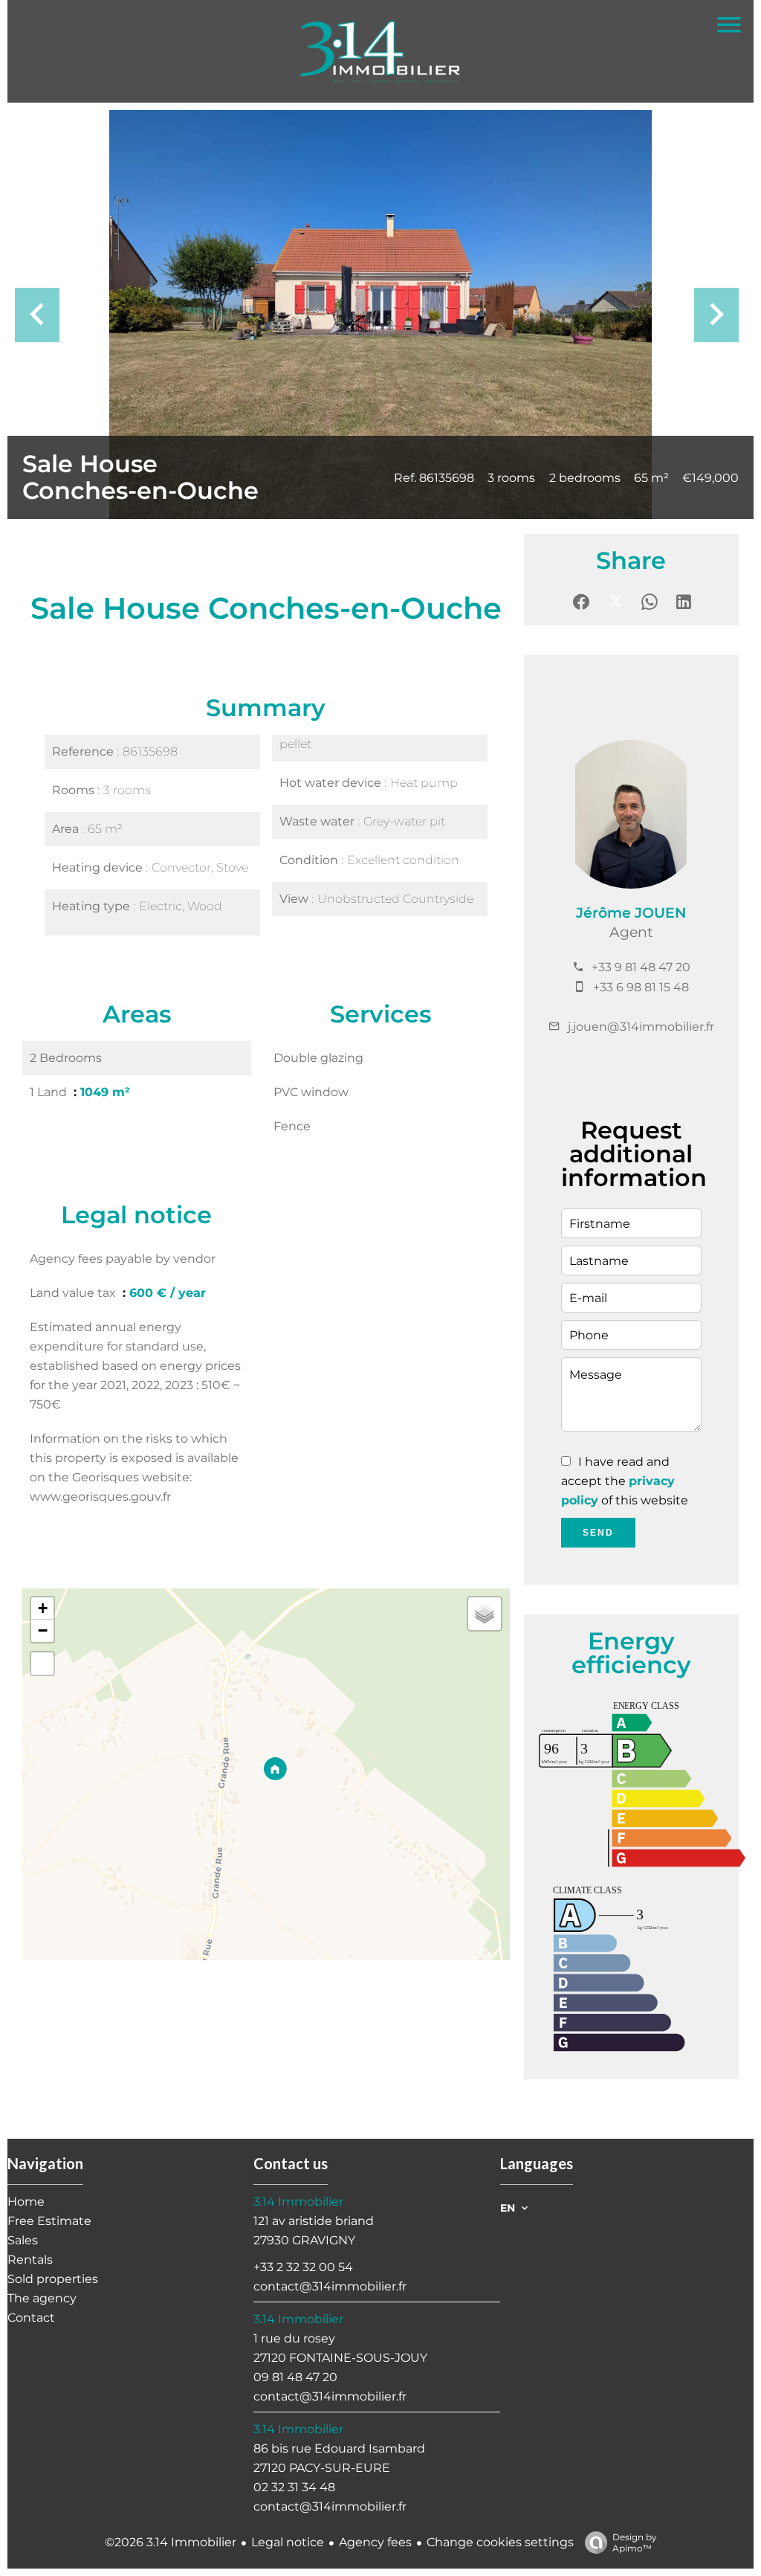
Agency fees (375, 2542)
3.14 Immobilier (298, 2202)
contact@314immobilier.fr (330, 2286)
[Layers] (485, 1614)
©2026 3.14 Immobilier (171, 2542)
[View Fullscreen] (42, 1664)
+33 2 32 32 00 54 (303, 2267)
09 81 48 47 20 (295, 2377)
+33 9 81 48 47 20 (641, 967)
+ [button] (43, 1608)
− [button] (43, 1630)
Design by (635, 2543)
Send (598, 1533)
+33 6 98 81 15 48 (641, 987)
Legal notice (288, 2542)
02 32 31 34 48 (294, 2487)
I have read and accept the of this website (625, 1481)
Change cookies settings (500, 2542)
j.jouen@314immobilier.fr (641, 1027)
